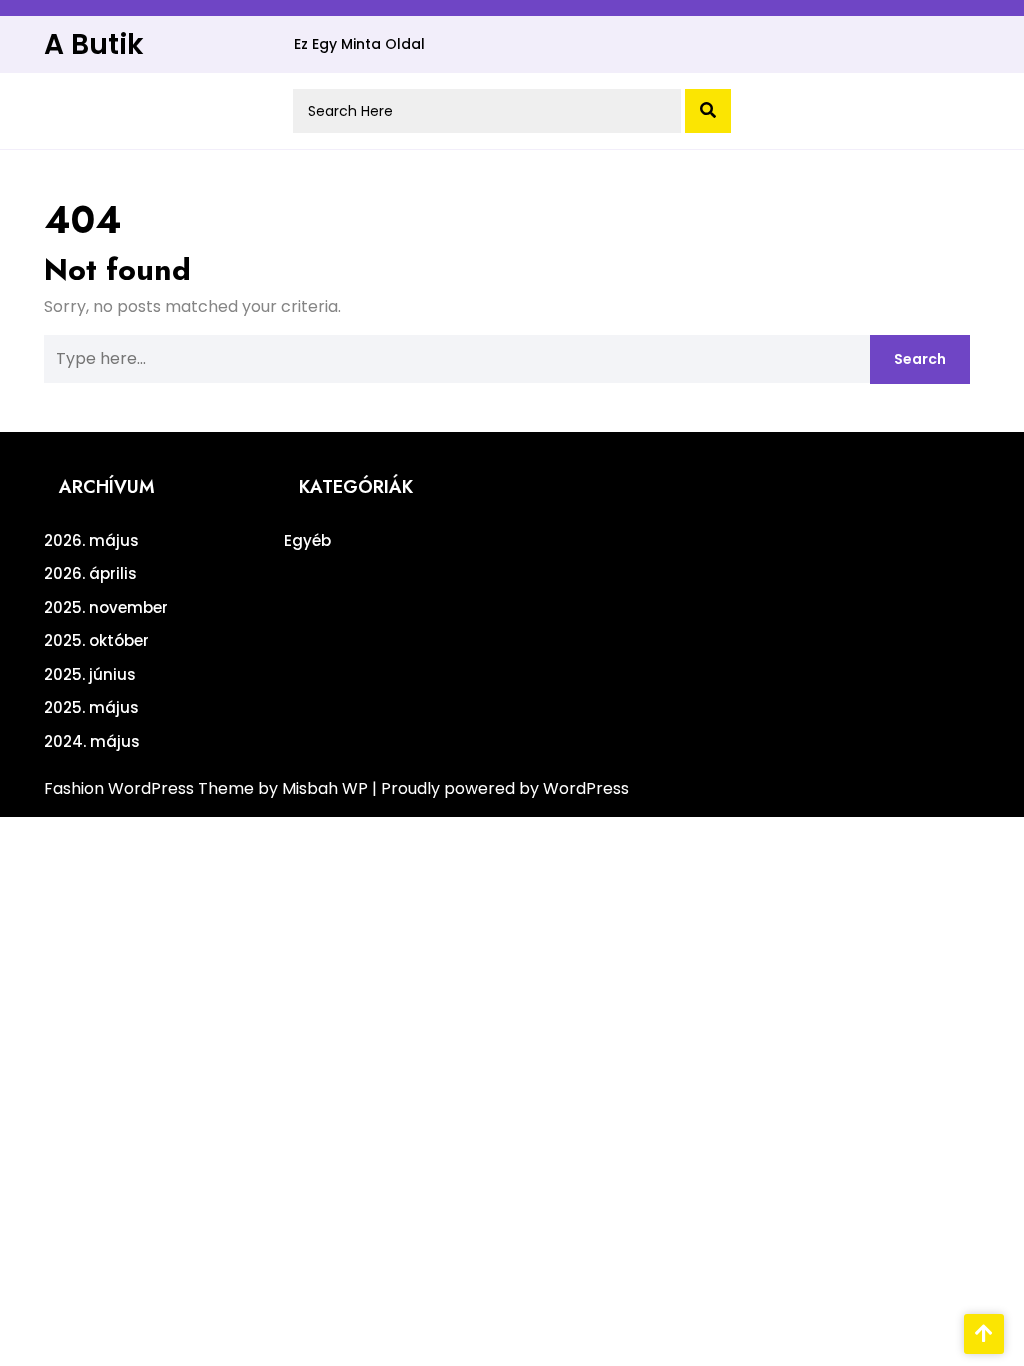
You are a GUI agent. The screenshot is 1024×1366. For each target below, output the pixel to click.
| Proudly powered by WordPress (500, 788)
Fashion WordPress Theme (151, 788)
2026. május (91, 540)
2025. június (90, 674)
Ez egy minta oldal (359, 44)
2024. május (92, 741)
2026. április (90, 573)
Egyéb (307, 540)
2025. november (106, 607)
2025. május (91, 707)
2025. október (96, 640)
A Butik (94, 44)
